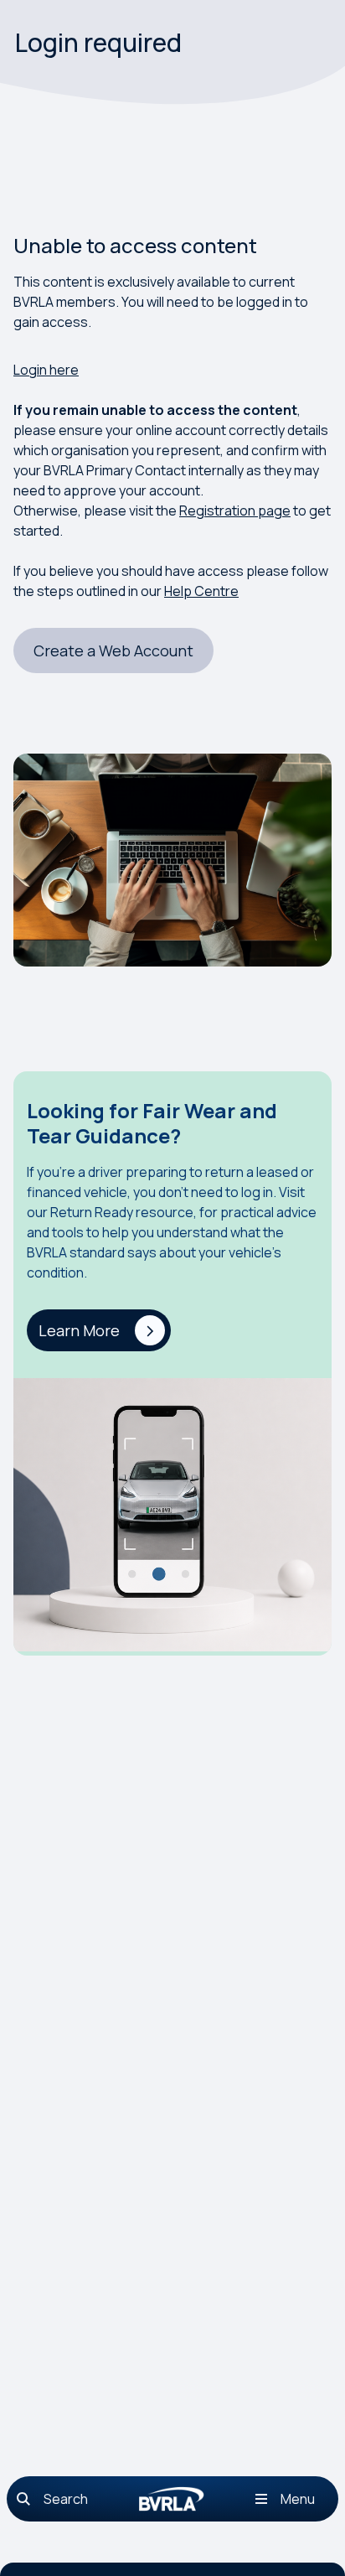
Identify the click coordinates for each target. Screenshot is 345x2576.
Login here (46, 370)
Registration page (235, 511)
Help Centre (201, 591)
